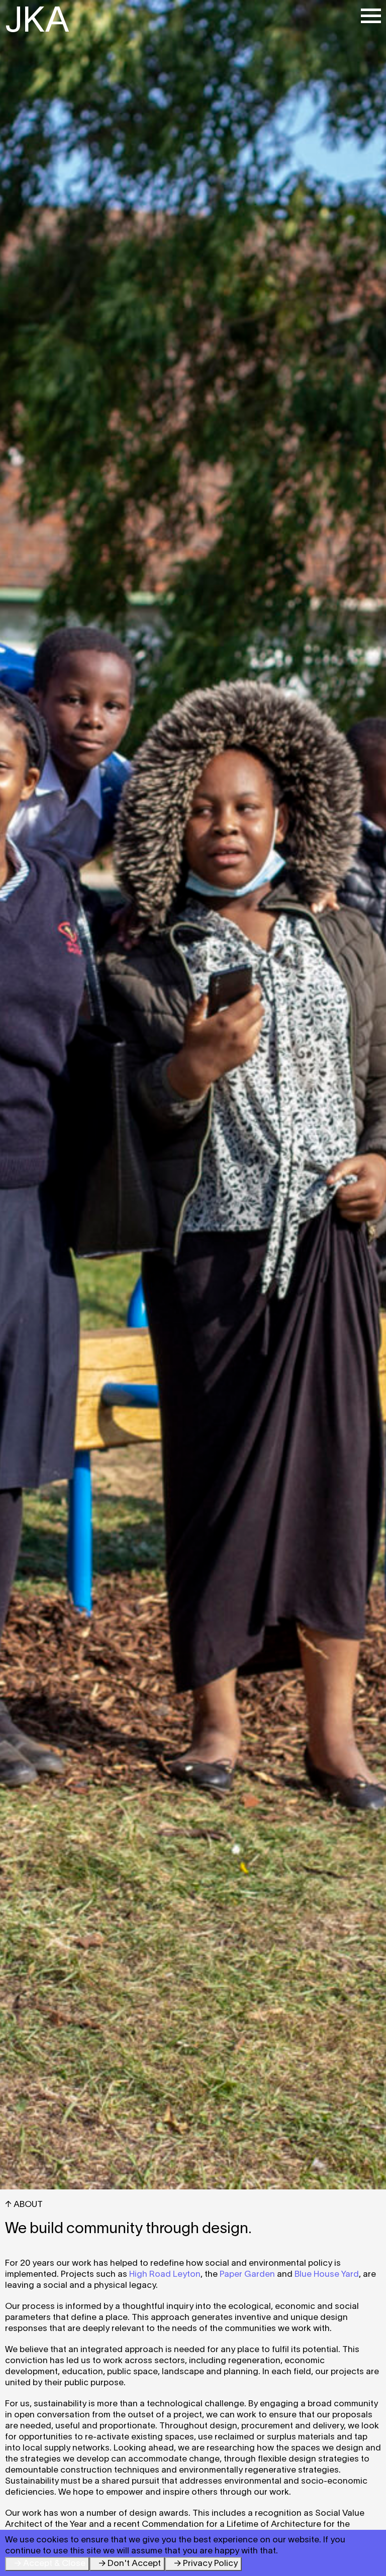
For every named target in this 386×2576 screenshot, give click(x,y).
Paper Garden (247, 2275)
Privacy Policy (210, 2564)
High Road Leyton (165, 2275)
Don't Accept (134, 2564)
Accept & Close (54, 2564)
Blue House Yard (327, 2275)
